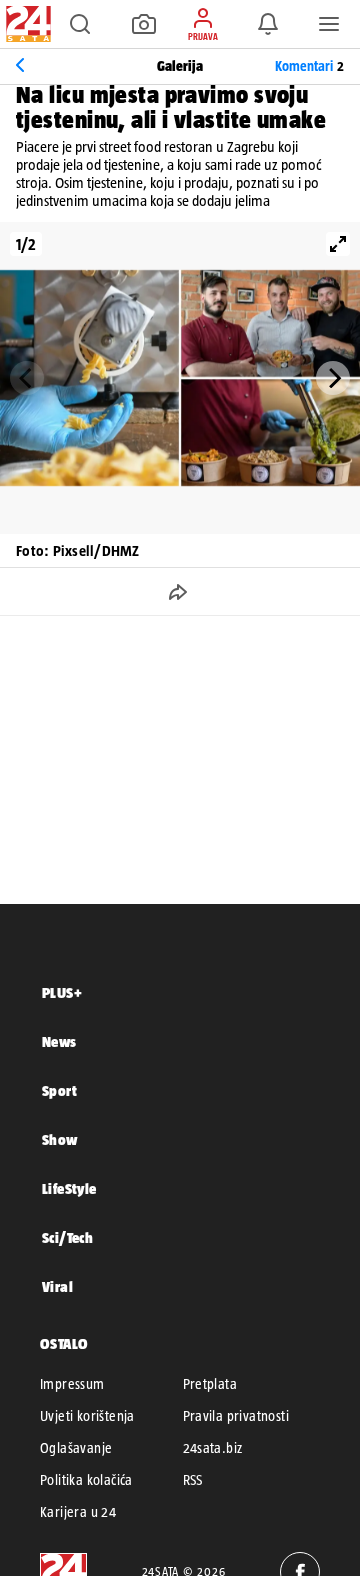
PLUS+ (62, 992)
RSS (193, 1480)
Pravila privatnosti (236, 1416)
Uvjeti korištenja (87, 1416)
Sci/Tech (67, 1237)
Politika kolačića (86, 1480)
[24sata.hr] (26, 24)
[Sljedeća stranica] (333, 378)
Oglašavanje (76, 1448)
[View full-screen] (338, 244)
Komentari (309, 66)
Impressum (72, 1384)
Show (60, 1139)
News (59, 1041)
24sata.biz (213, 1448)
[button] (80, 24)
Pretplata (210, 1384)
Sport (59, 1090)
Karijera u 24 (78, 1512)
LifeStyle (69, 1188)
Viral (57, 1286)
